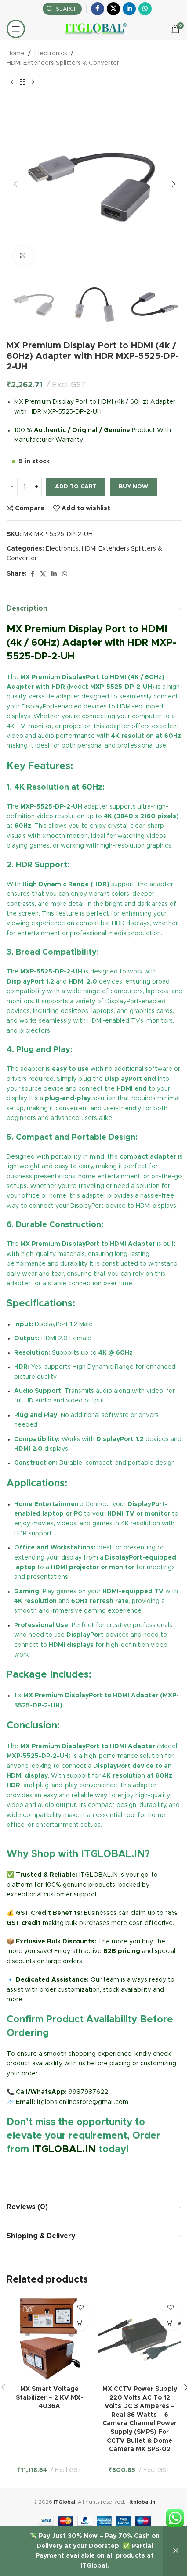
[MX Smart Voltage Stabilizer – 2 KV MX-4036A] (49, 2338)
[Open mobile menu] (16, 29)
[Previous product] (12, 82)
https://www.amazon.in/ (42, 2170)
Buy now (133, 487)
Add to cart (76, 487)
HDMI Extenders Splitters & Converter (63, 63)
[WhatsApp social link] (145, 9)
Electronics (51, 54)
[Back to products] (22, 82)
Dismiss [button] (176, 2551)
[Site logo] (95, 29)
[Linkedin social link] (129, 9)
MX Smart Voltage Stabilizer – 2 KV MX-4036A (49, 2398)
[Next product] (33, 82)
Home (16, 54)
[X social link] (113, 9)
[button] (15, 184)
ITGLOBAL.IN (64, 2150)
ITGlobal (64, 2502)
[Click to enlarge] (23, 256)
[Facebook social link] (98, 9)
